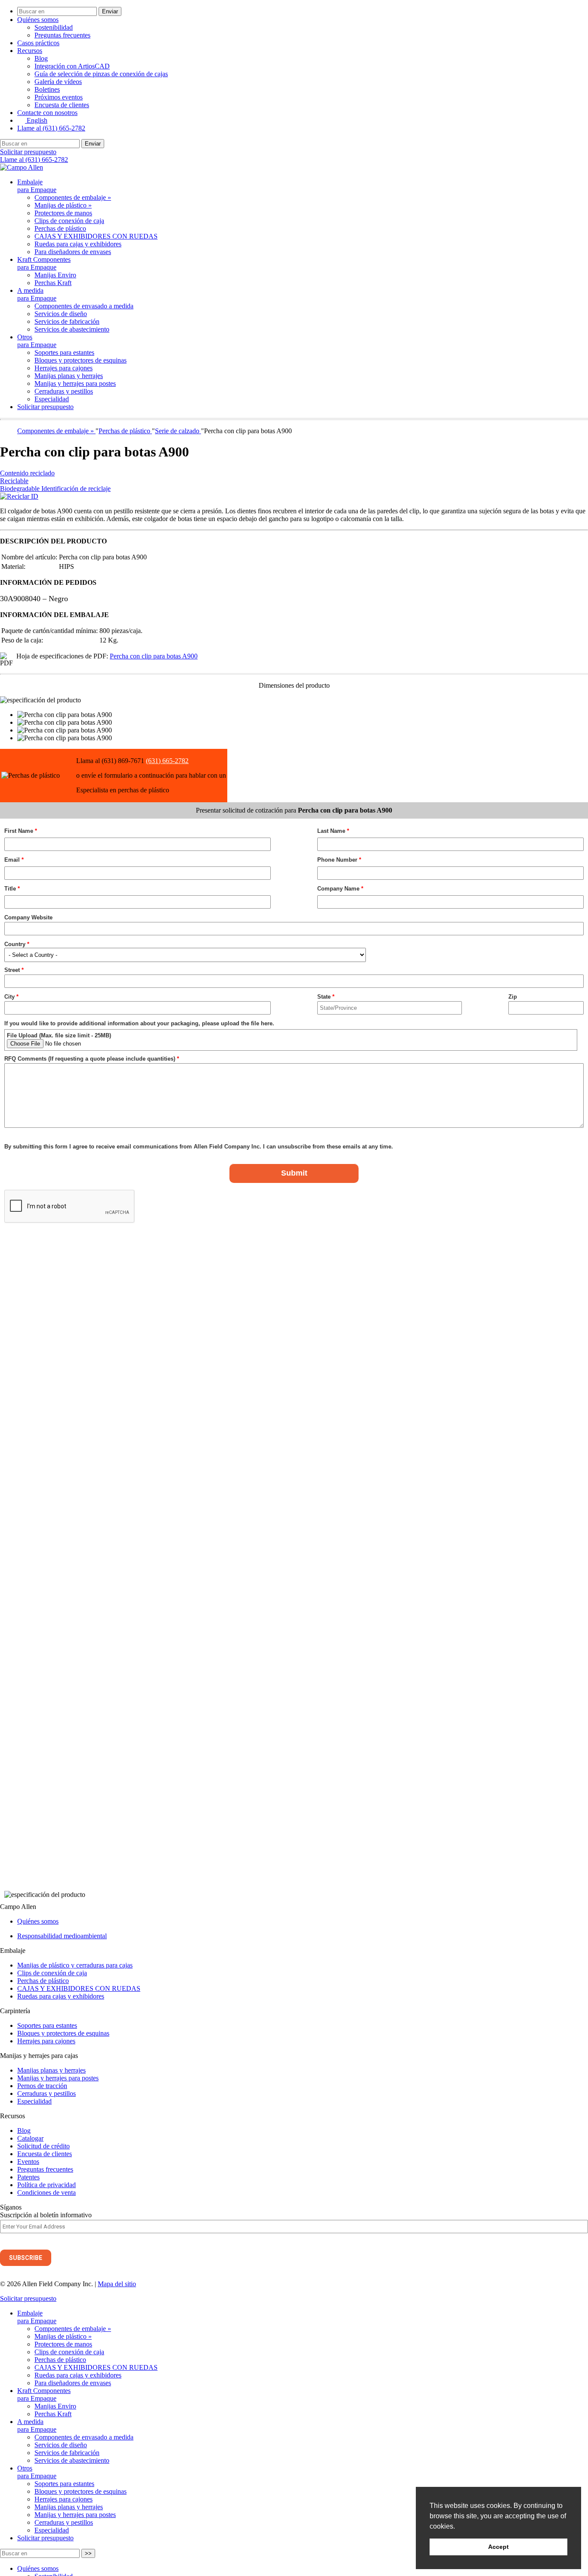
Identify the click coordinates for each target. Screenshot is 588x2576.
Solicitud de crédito (43, 2146)
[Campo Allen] (22, 167)
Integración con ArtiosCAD (72, 66)
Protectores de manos (63, 213)
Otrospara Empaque (37, 341)
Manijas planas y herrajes (69, 376)
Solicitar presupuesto (28, 152)
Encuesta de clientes (62, 105)
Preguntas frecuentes (62, 35)
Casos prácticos (38, 43)
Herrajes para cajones (63, 368)
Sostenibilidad (54, 27)
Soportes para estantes (64, 352)
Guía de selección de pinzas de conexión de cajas (101, 74)
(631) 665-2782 (167, 761)
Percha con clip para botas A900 (154, 656)
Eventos (28, 2162)
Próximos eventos (59, 97)
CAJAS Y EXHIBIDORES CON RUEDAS (96, 236)
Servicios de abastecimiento (72, 329)
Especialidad (52, 399)
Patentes (28, 2177)
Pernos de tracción (42, 2086)
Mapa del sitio (117, 2284)
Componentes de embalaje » (73, 197)
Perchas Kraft (53, 283)
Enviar (110, 11)
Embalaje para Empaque (37, 186)
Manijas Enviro (55, 275)
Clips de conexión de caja (69, 221)
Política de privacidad (46, 2185)
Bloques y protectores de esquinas (80, 360)
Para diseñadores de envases (73, 252)
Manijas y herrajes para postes (75, 383)
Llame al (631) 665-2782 (51, 128)
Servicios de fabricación (67, 321)
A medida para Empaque (37, 294)
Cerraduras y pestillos (64, 391)
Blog (41, 58)
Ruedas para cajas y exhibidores (78, 244)
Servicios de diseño (61, 314)
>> (88, 2553)
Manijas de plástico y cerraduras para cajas (75, 1965)
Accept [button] (498, 2547)
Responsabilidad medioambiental (62, 1936)
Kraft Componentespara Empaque (44, 263)
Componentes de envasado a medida (84, 306)
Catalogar (30, 2138)
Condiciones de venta (46, 2193)
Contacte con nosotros (47, 113)
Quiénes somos (38, 20)
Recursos (30, 51)
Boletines (47, 89)
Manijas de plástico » (63, 205)
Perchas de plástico (60, 228)
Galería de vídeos (58, 82)
